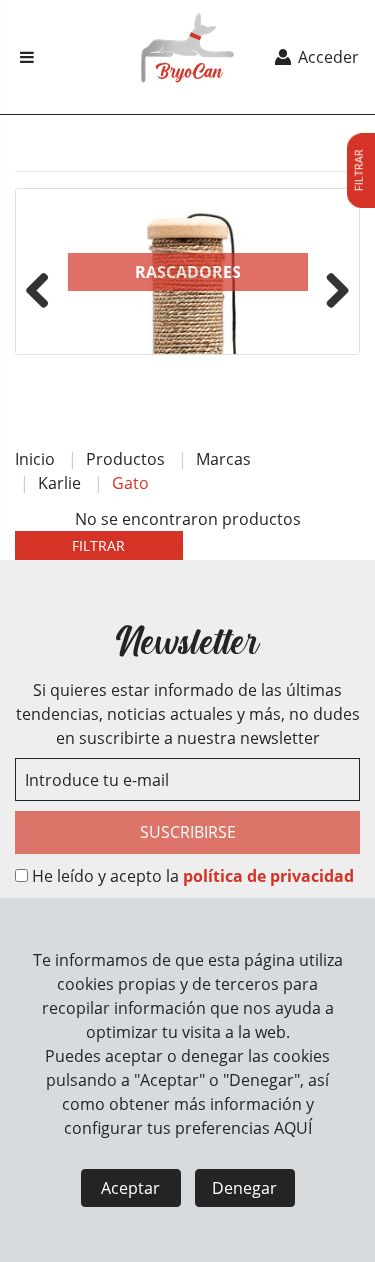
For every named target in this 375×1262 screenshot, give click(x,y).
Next (330, 287)
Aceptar (130, 1188)
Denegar (244, 1188)
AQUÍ (293, 1128)
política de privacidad (268, 876)
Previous (45, 287)
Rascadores (188, 272)
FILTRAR (98, 545)
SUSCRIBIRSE (188, 832)
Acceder (326, 57)
